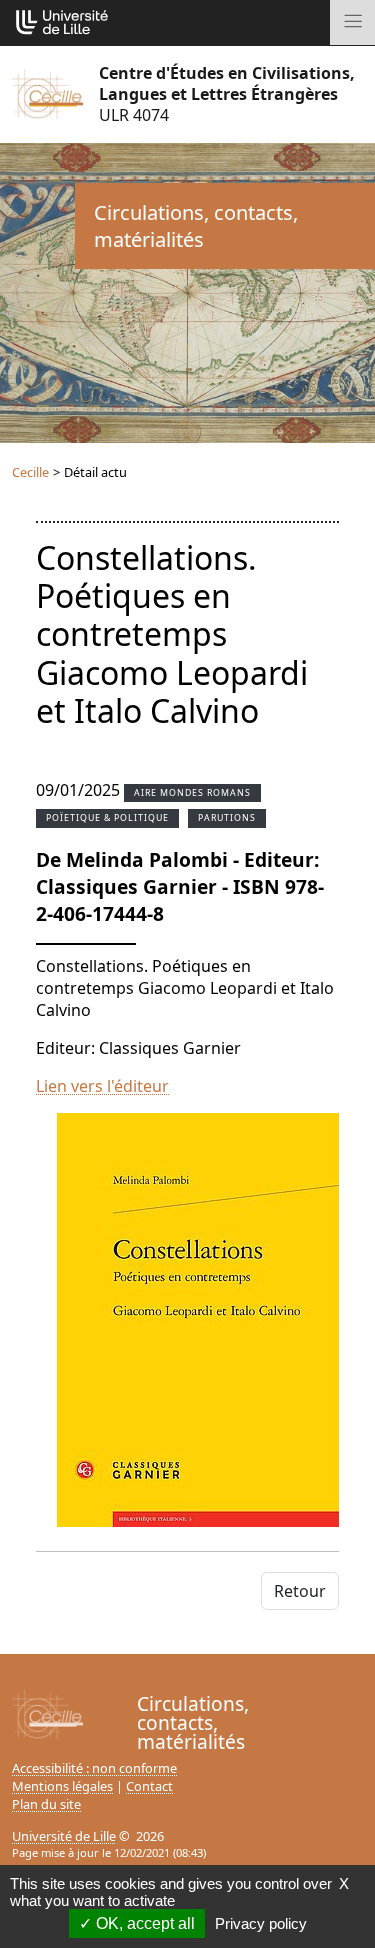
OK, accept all (143, 1923)
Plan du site (46, 1804)
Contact (149, 1786)
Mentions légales (62, 1786)
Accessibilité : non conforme (94, 1768)
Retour (300, 1591)
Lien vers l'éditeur (102, 1086)
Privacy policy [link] (261, 1923)
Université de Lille (64, 1836)
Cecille (30, 472)
